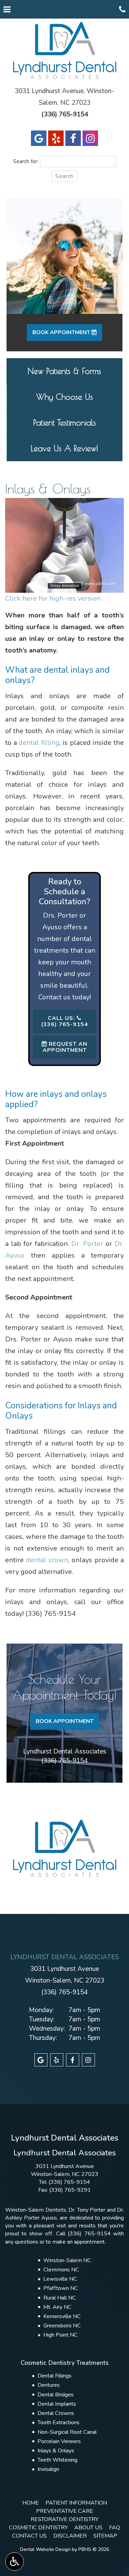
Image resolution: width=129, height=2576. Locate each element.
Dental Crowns (56, 2413)
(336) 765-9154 (51, 1614)
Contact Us (29, 2536)
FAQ (115, 2528)
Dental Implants (57, 2404)
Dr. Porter (87, 1244)
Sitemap (105, 2536)
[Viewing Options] (14, 2562)
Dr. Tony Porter (87, 2210)
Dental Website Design (45, 2549)
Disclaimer (70, 2536)
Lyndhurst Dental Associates (65, 1751)
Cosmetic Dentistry (38, 2528)
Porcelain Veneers (59, 2441)
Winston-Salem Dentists (36, 2210)
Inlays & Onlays (56, 2451)
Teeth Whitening (57, 2460)
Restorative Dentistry (64, 2519)
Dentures (49, 2385)
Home (31, 2503)
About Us (88, 2528)
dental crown (47, 1560)
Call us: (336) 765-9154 (64, 1021)
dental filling (39, 743)
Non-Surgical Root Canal (67, 2432)
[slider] (64, 587)
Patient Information (76, 2503)
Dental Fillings (55, 2376)
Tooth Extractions (58, 2422)
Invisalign (48, 2469)
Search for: (26, 161)
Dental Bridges (56, 2395)
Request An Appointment (65, 1047)
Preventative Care (65, 2511)
